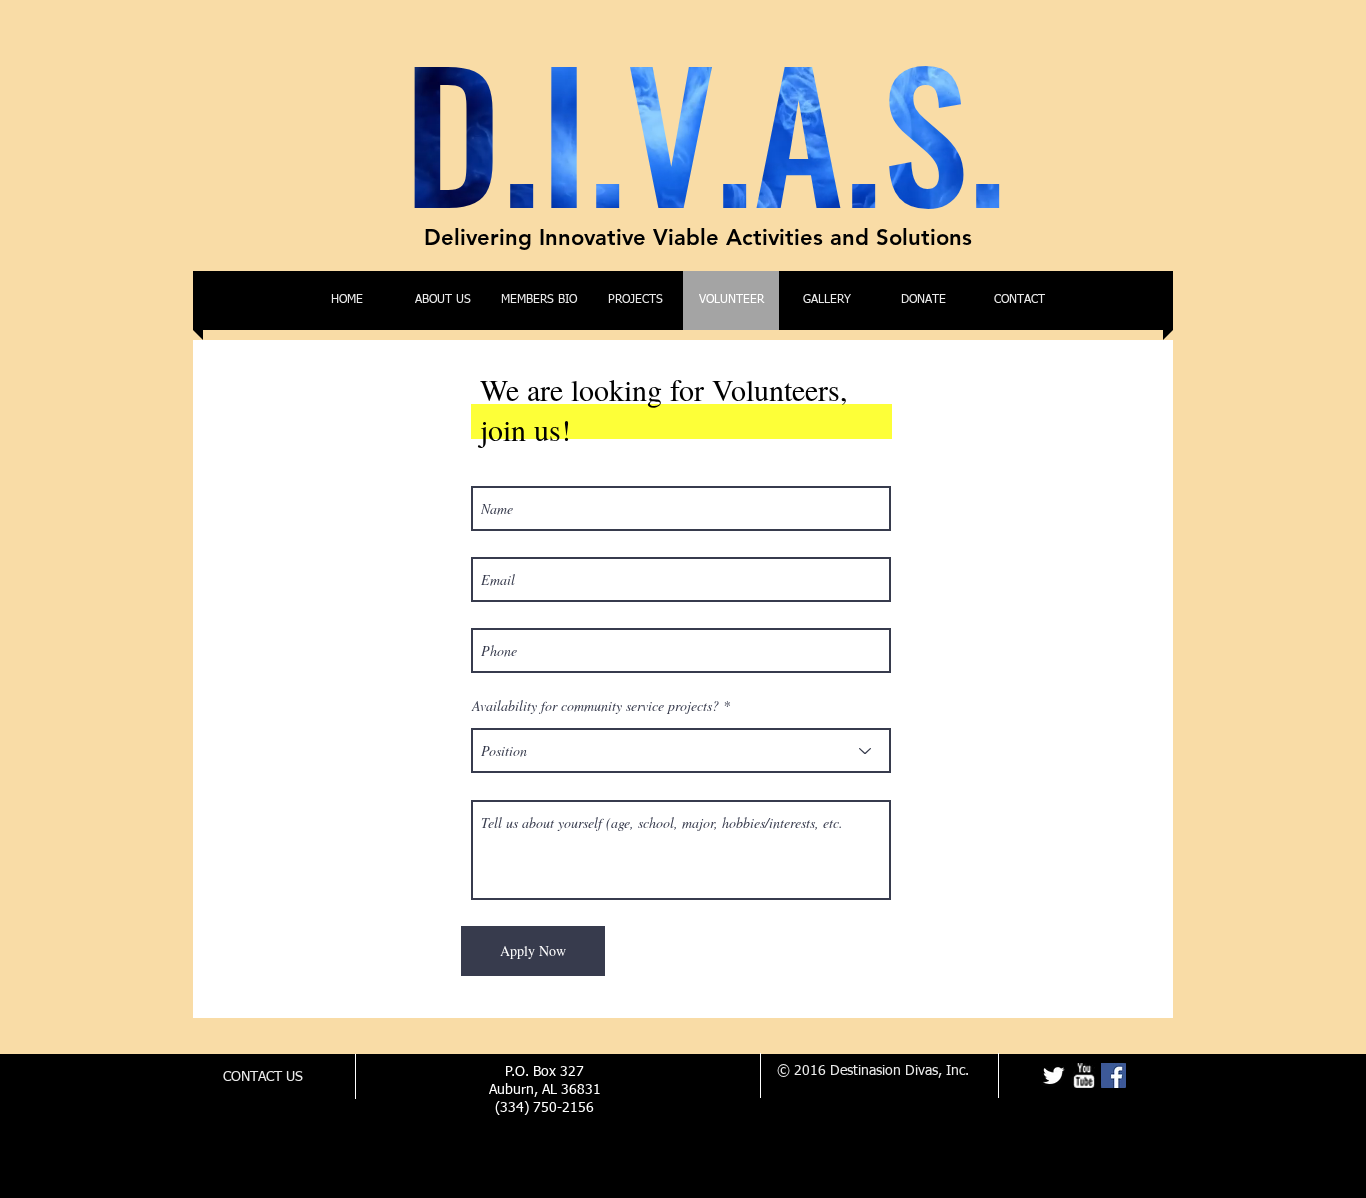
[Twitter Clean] (1053, 1075)
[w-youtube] (1083, 1075)
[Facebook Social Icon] (1113, 1075)
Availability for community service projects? (597, 706)
